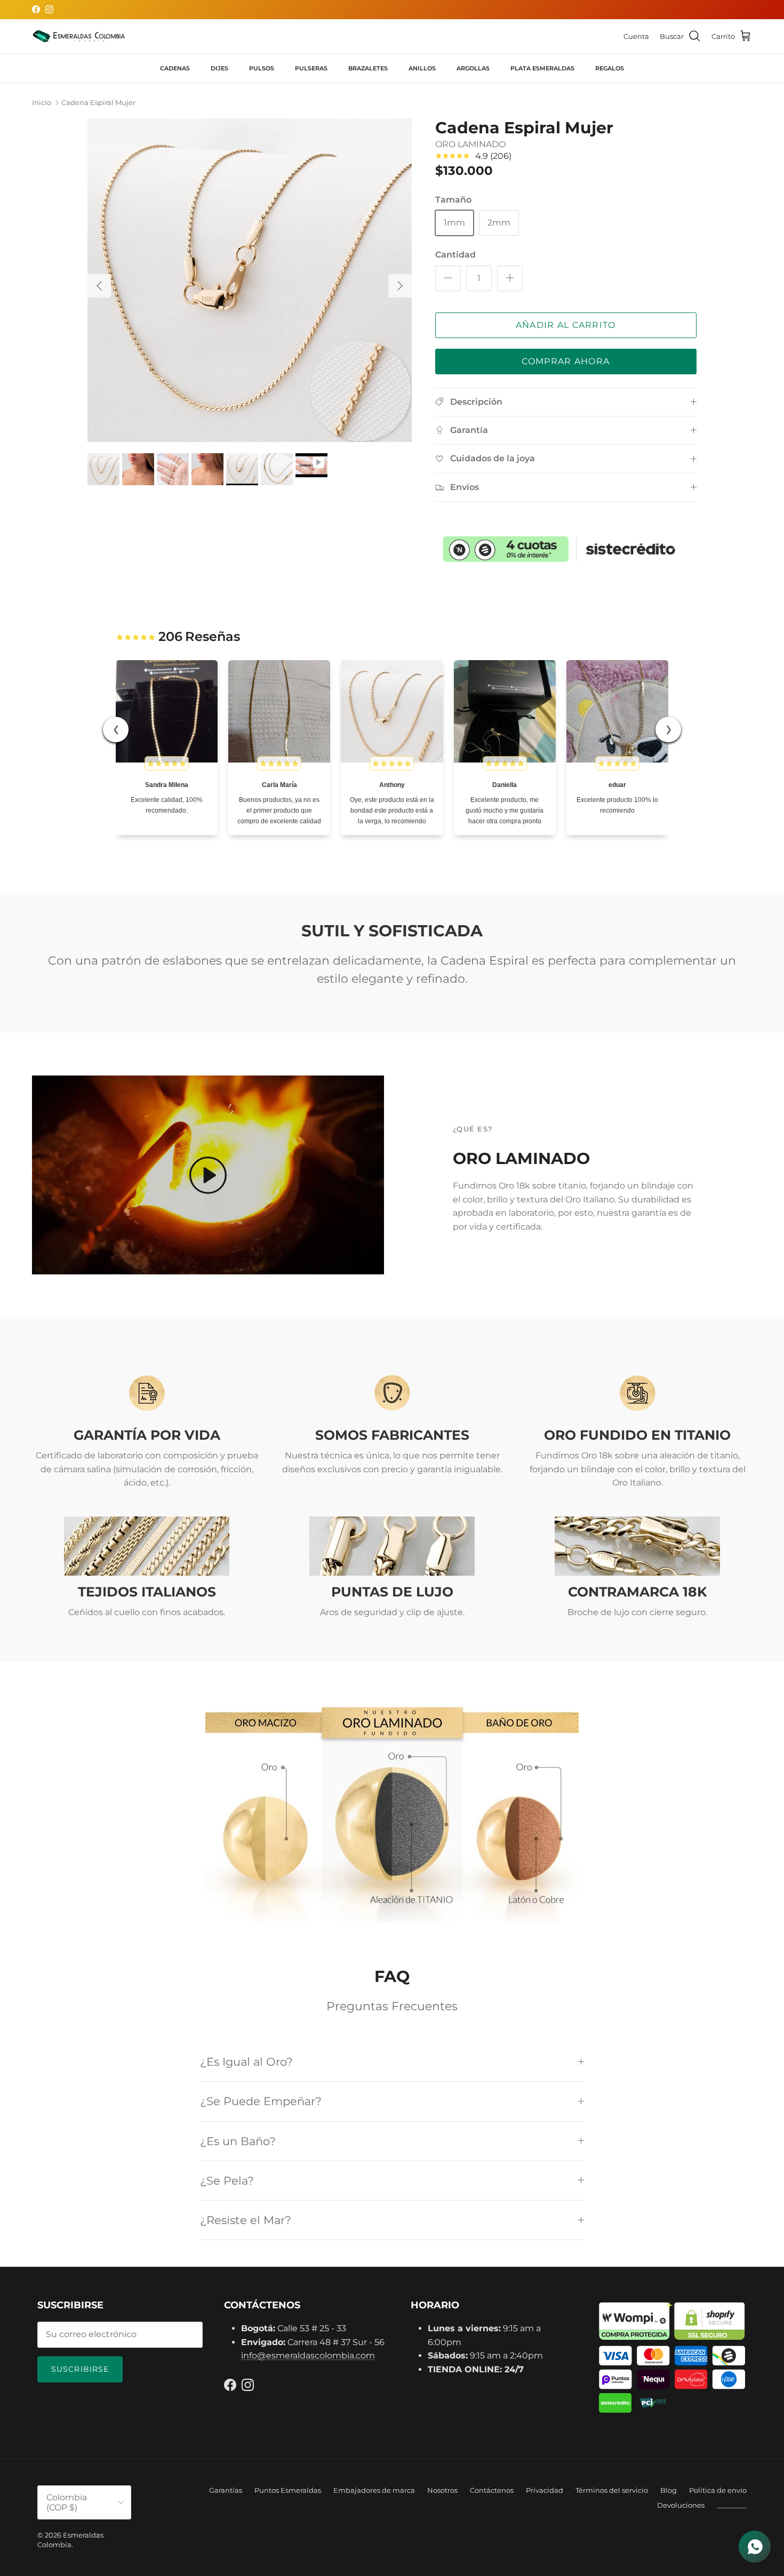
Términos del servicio (612, 2490)
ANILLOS (422, 68)
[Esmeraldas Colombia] (79, 37)
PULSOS (262, 68)
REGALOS (610, 68)
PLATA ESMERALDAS (542, 68)
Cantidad (455, 255)
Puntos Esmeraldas (288, 2490)
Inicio (42, 103)
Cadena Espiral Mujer (98, 103)
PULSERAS (311, 68)
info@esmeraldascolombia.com (308, 2356)
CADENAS (175, 68)
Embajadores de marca (374, 2490)
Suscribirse (80, 2369)
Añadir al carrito (566, 325)
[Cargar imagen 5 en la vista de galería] (250, 280)
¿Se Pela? (227, 2181)
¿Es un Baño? (238, 2141)
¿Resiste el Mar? (246, 2220)
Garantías (226, 2490)
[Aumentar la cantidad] (510, 278)
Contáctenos (492, 2490)
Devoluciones (681, 2505)
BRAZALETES (368, 68)
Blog (669, 2490)
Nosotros (442, 2490)
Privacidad (545, 2490)
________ (732, 2505)
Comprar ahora (566, 361)
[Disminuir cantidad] (448, 278)
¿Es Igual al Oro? (246, 2062)
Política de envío (718, 2490)
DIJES (219, 68)
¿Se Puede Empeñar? (261, 2101)
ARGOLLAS (473, 68)
